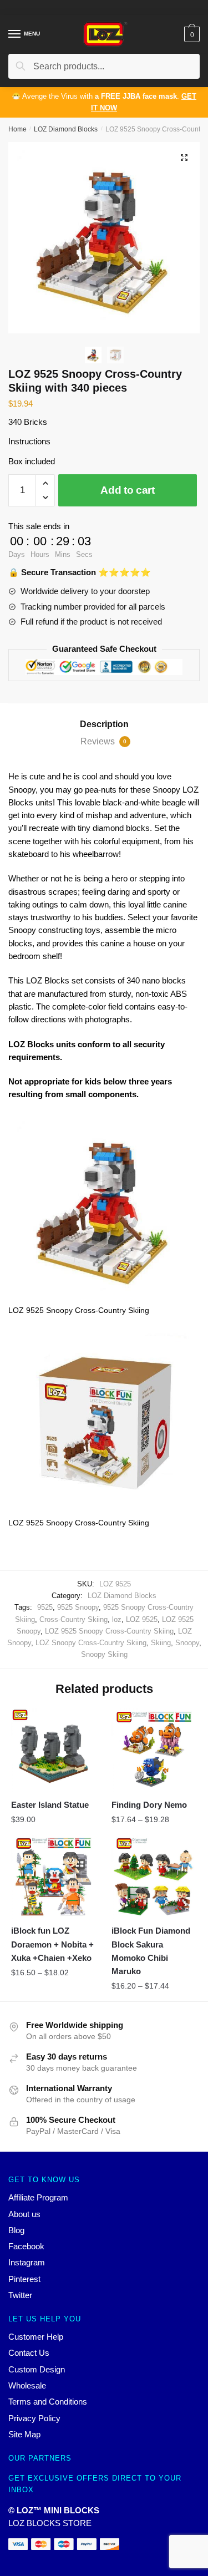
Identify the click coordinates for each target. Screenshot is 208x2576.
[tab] (104, 724)
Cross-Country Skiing (73, 1619)
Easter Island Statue (50, 1805)
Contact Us (29, 2353)
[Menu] (15, 34)
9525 (45, 1607)
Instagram (27, 2262)
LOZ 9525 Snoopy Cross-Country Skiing (109, 1631)
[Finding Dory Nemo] (153, 1750)
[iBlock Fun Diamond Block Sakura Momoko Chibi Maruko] (153, 1877)
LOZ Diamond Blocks (66, 129)
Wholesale (27, 2385)
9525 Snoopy (78, 1607)
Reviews (103, 741)
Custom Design (37, 2369)
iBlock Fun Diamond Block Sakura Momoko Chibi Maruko (151, 1951)
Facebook (26, 2246)
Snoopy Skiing (104, 1654)
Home (17, 129)
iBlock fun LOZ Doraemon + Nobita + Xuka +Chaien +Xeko (52, 1944)
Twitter (20, 2295)
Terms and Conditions (48, 2402)
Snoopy (187, 1643)
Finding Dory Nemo (149, 1805)
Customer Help (36, 2337)
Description (104, 724)
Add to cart (128, 490)
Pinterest (24, 2279)
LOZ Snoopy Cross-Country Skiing (91, 1643)
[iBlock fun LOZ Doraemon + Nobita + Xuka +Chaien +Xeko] (53, 1877)
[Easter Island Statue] (53, 1750)
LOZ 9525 (142, 1619)
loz (117, 1619)
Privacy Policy (34, 2418)
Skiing (161, 1643)
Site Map (24, 2434)
